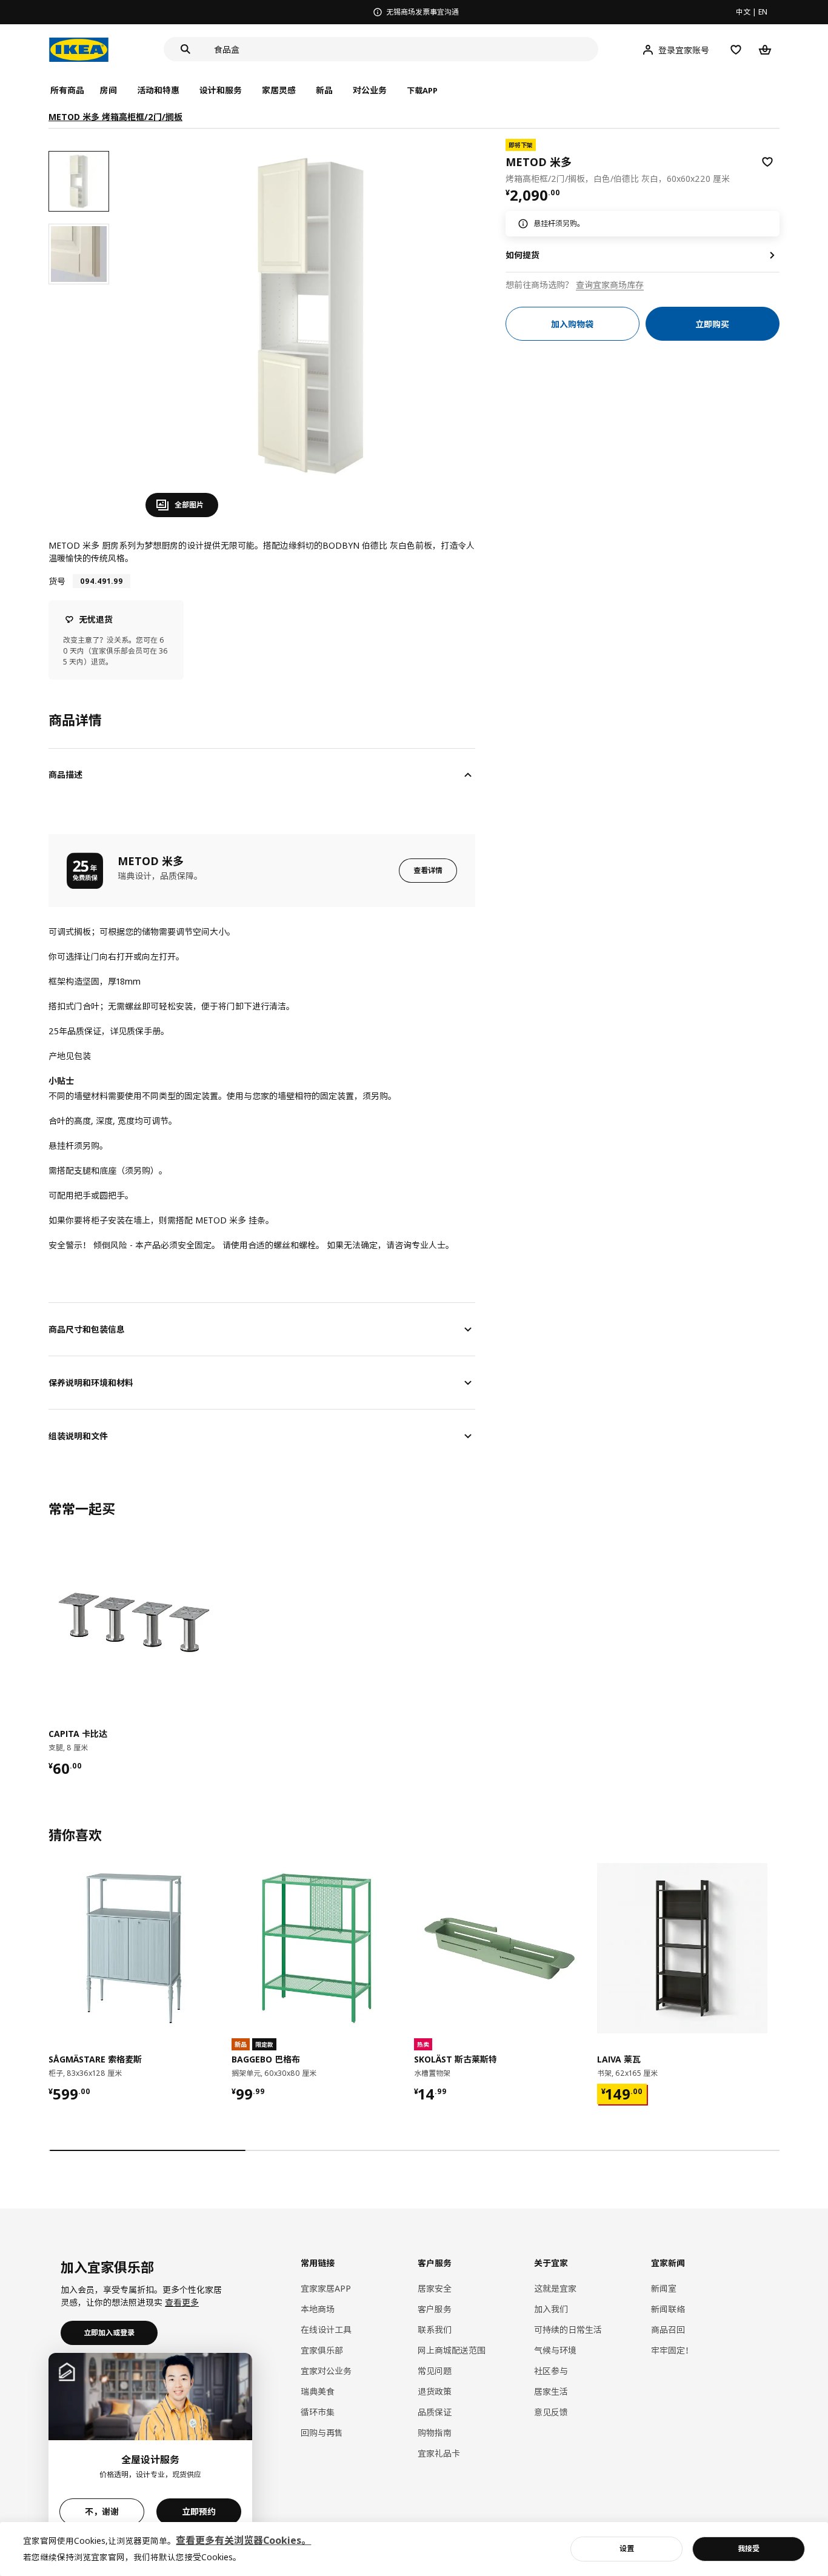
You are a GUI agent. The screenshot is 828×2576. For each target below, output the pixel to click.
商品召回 (668, 2330)
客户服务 (435, 2309)
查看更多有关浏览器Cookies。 (243, 2540)
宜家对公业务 (326, 2371)
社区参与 (551, 2371)
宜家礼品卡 (439, 2453)
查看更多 (182, 2302)
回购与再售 (322, 2433)
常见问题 (435, 2371)
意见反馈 (551, 2412)
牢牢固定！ (672, 2350)
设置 (627, 2548)
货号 (57, 581)
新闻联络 (668, 2309)
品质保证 (435, 2412)
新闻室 (664, 2288)
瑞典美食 (318, 2391)
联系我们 (435, 2330)
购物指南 (435, 2433)
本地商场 (318, 2309)
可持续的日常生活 (568, 2330)
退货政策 (435, 2391)
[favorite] (767, 162)
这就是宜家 (555, 2288)
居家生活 (551, 2391)
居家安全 (435, 2288)
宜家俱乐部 (322, 2350)
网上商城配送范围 (452, 2350)
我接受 (749, 2548)
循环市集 (318, 2412)
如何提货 (523, 255)
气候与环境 (555, 2350)
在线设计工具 (326, 2330)
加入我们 (551, 2309)
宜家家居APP (326, 2288)
